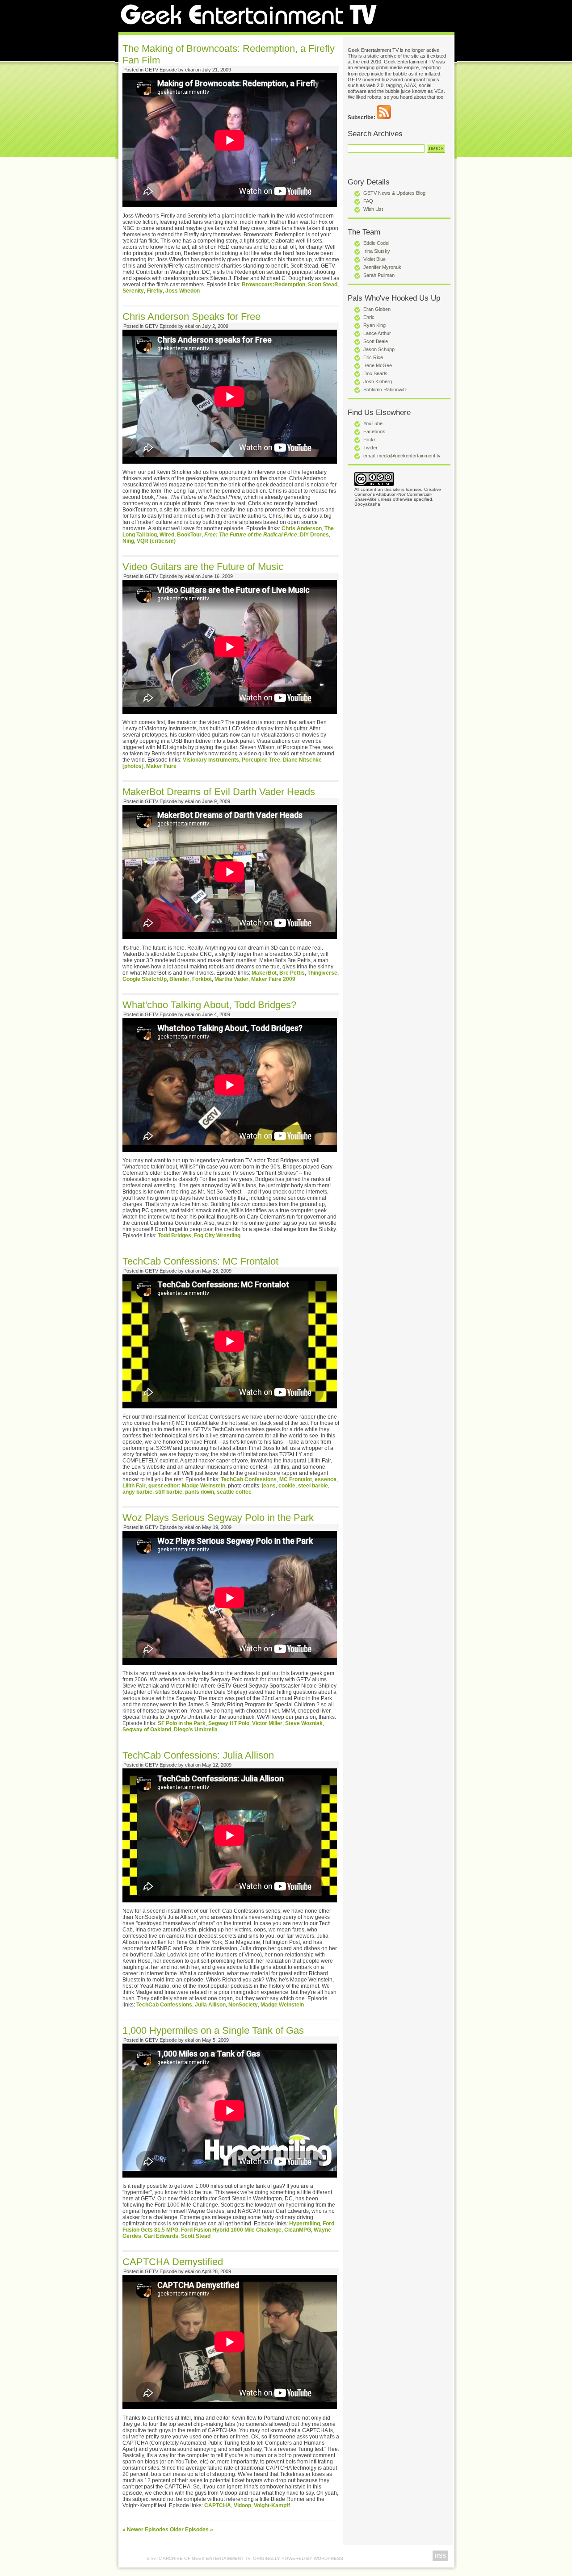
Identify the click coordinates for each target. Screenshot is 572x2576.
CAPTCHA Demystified (173, 2262)
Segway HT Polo (229, 1723)
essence (326, 1479)
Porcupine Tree (261, 760)
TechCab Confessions (249, 1479)
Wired (167, 535)
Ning (128, 541)
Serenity (133, 291)
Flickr (369, 440)
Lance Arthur (377, 333)
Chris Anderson (302, 528)
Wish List (373, 209)
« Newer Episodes (145, 2530)
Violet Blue (374, 259)
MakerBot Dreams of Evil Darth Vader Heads (219, 792)
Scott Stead (323, 285)
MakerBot (264, 973)
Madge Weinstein (282, 2005)
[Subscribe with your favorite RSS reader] (384, 117)
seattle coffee (234, 1492)
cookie (287, 1486)
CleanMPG (298, 2230)
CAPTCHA (218, 2505)
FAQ (368, 201)
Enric (369, 317)
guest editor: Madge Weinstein (187, 1486)
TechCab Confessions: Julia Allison (198, 1755)
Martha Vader (231, 979)
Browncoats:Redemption (273, 285)
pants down (200, 1492)
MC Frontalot (296, 1479)
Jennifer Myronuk (382, 267)
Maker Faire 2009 (273, 979)
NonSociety (243, 2005)
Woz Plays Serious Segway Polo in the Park (218, 1518)
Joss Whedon (183, 291)
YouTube (373, 423)
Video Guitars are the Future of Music (203, 567)
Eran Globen (377, 309)
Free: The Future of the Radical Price (251, 535)
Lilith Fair (134, 1486)
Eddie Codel (376, 243)
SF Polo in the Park (182, 1723)
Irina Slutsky (377, 251)
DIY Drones (314, 535)
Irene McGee (378, 365)
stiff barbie (169, 1492)
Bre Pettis (292, 973)
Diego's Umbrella (196, 1730)
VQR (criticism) (156, 541)
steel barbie (313, 1486)
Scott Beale (376, 341)
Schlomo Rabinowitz (385, 390)
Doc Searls (375, 373)
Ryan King (374, 325)
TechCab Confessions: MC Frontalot (200, 1261)
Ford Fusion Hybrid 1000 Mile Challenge (231, 2230)
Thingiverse (322, 973)
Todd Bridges (175, 1236)
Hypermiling (305, 2224)
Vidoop (242, 2505)
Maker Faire (161, 766)
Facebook (374, 431)
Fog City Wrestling (217, 1236)
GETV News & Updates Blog (394, 193)
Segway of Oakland (147, 1730)
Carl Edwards (161, 2236)
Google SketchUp (145, 979)
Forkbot (202, 979)
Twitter (370, 448)
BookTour (189, 535)
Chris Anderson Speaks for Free (191, 316)
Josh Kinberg (378, 381)
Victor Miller (267, 1723)
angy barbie (137, 1492)
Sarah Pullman (379, 275)
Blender (179, 979)
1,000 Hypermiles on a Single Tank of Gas (213, 2030)
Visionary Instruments (211, 760)
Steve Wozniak (304, 1723)
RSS (440, 2556)
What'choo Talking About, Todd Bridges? (209, 1005)
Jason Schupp (379, 349)
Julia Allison (210, 2005)
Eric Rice (373, 357)
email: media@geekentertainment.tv (402, 456)
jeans (269, 1486)
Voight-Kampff (272, 2505)
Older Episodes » (191, 2530)
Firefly (155, 291)
